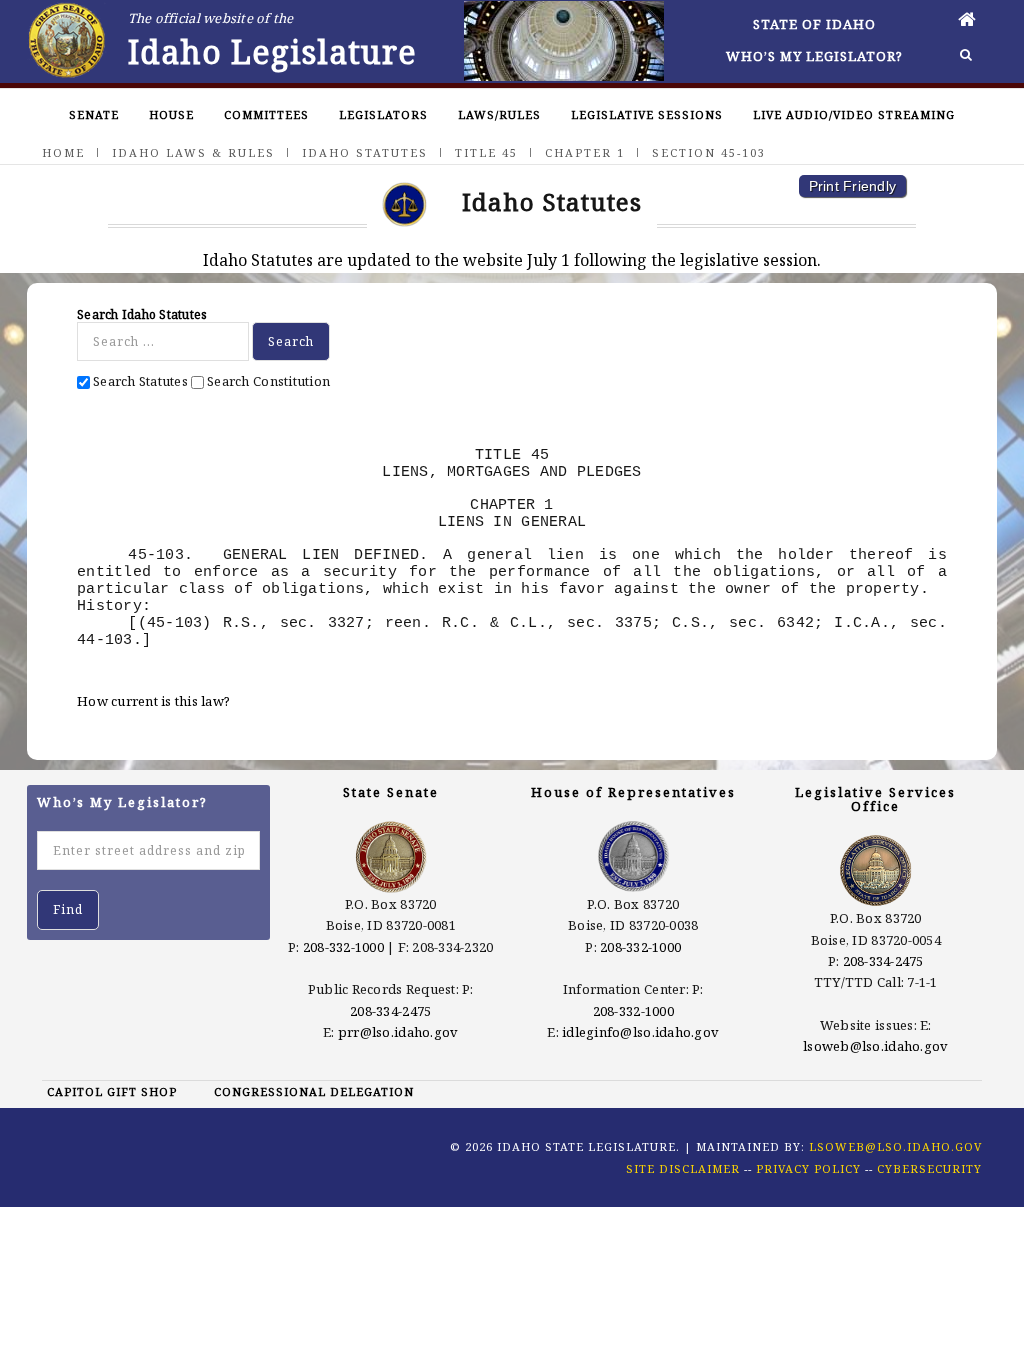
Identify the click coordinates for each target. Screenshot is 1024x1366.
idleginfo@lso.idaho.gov (640, 1032)
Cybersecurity (929, 1168)
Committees (266, 114)
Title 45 (486, 152)
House (171, 114)
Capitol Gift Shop (112, 1091)
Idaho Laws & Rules (193, 152)
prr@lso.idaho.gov (398, 1032)
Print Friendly (853, 186)
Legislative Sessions (647, 114)
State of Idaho (814, 24)
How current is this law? (153, 701)
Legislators (383, 114)
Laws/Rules (499, 114)
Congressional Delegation (314, 1091)
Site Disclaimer (683, 1168)
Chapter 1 (585, 152)
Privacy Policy (808, 1168)
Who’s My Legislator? (814, 56)
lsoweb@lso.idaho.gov (875, 1046)
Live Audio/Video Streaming (854, 114)
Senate (94, 114)
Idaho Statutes (365, 152)
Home (63, 152)
